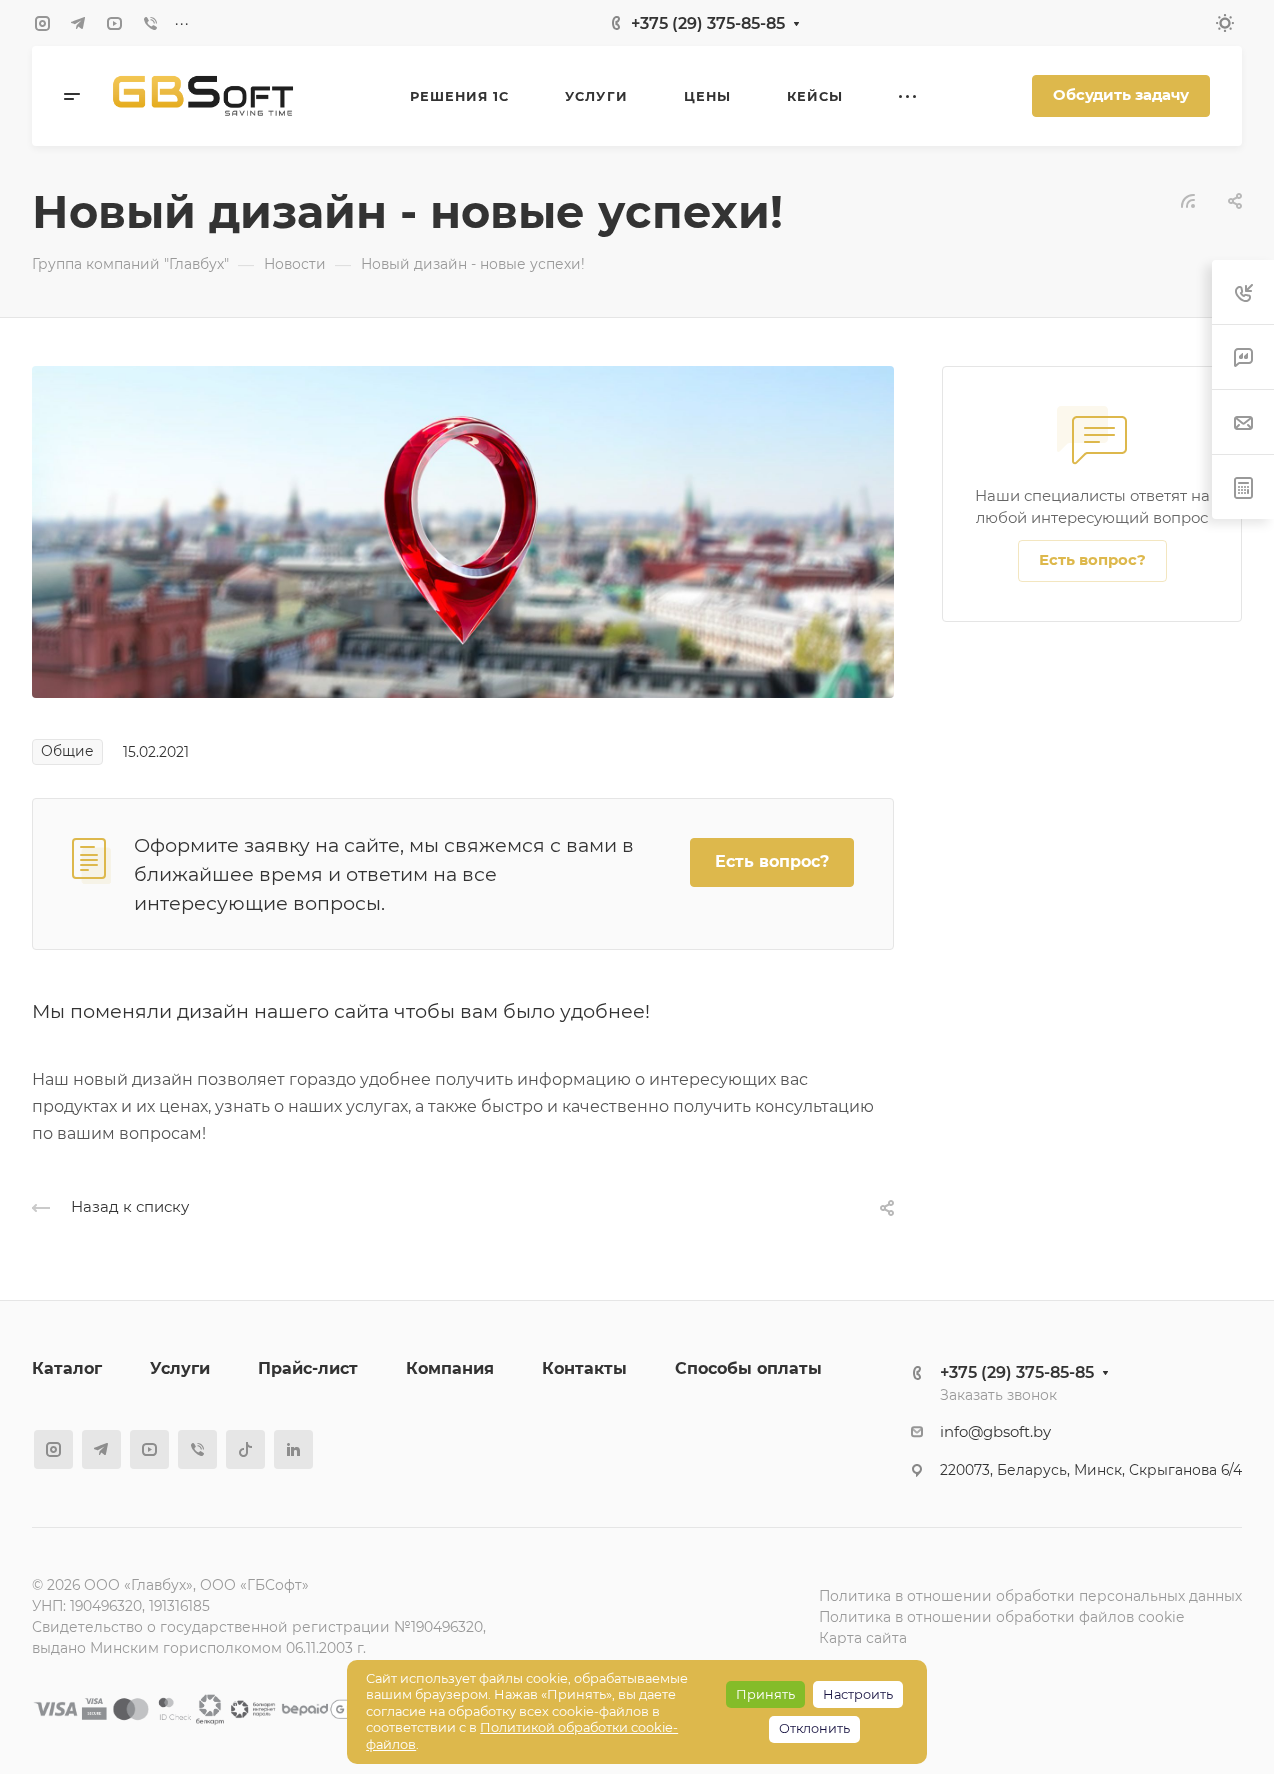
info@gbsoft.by (995, 1432)
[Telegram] (78, 23)
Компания (450, 1368)
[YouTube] (114, 23)
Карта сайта (863, 1638)
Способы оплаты (748, 1368)
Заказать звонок (998, 1395)
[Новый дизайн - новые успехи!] (463, 530)
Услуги (180, 1368)
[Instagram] (42, 23)
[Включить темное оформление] (1225, 23)
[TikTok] (245, 1449)
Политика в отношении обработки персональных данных (1030, 1596)
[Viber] (150, 23)
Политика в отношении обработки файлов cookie (1001, 1617)
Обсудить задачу (1121, 95)
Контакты (584, 1368)
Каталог (67, 1368)
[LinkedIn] (293, 1449)
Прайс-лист (308, 1368)
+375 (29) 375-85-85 (708, 23)
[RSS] (1188, 199)
